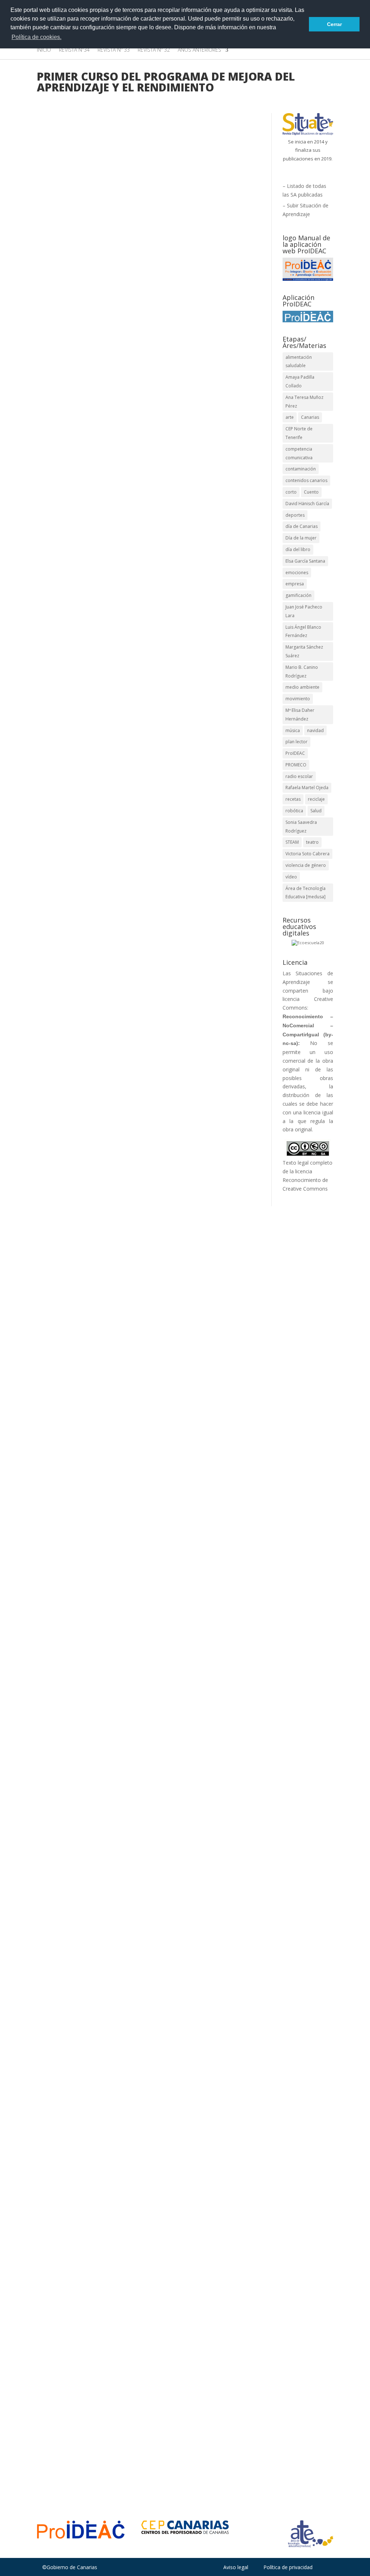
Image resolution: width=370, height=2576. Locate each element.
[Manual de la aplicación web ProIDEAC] (308, 269)
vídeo (291, 877)
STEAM (292, 842)
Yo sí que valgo (67, 1467)
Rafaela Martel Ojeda (307, 788)
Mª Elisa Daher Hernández (300, 715)
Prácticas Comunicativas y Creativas (106, 1930)
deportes (295, 515)
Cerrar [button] (334, 24)
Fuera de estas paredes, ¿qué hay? (97, 457)
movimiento (298, 699)
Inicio (44, 50)
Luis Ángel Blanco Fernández (303, 631)
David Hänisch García (307, 504)
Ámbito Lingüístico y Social (177, 1478)
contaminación (301, 469)
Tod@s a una (64, 2394)
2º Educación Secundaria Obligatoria (186, 1921)
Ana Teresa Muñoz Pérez (304, 402)
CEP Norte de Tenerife (299, 433)
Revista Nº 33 (114, 50)
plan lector (296, 742)
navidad (315, 730)
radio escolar (299, 776)
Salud (316, 811)
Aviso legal (236, 2567)
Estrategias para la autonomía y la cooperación (115, 2414)
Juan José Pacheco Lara (304, 611)
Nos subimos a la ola (76, 1649)
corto (291, 492)
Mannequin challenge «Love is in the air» (107, 1910)
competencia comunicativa (299, 453)
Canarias (310, 417)
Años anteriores (199, 50)
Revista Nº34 (74, 50)
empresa (295, 584)
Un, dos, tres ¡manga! (77, 698)
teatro (312, 842)
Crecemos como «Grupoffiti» (88, 949)
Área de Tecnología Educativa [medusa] (306, 893)
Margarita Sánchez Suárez (304, 651)
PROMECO (296, 765)
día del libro (298, 549)
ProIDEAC (295, 753)
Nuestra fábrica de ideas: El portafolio (103, 2179)
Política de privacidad (288, 2567)
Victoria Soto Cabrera (307, 854)
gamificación (298, 595)
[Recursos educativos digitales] (308, 943)
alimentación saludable (299, 362)
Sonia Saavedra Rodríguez (301, 827)
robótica (294, 811)
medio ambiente (302, 687)
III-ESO (84, 476)
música (293, 730)
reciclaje (316, 799)
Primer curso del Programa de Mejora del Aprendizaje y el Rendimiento (127, 1938)
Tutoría (90, 977)
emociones (297, 573)
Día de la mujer (301, 538)
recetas (293, 799)
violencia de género (306, 865)
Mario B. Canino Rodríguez (302, 672)
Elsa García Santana (305, 561)
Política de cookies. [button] (36, 37)
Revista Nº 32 (154, 50)
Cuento (311, 492)
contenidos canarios (306, 480)
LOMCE (104, 476)
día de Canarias (302, 526)
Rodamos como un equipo (84, 1198)
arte (290, 417)
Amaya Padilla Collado (79, 468)
